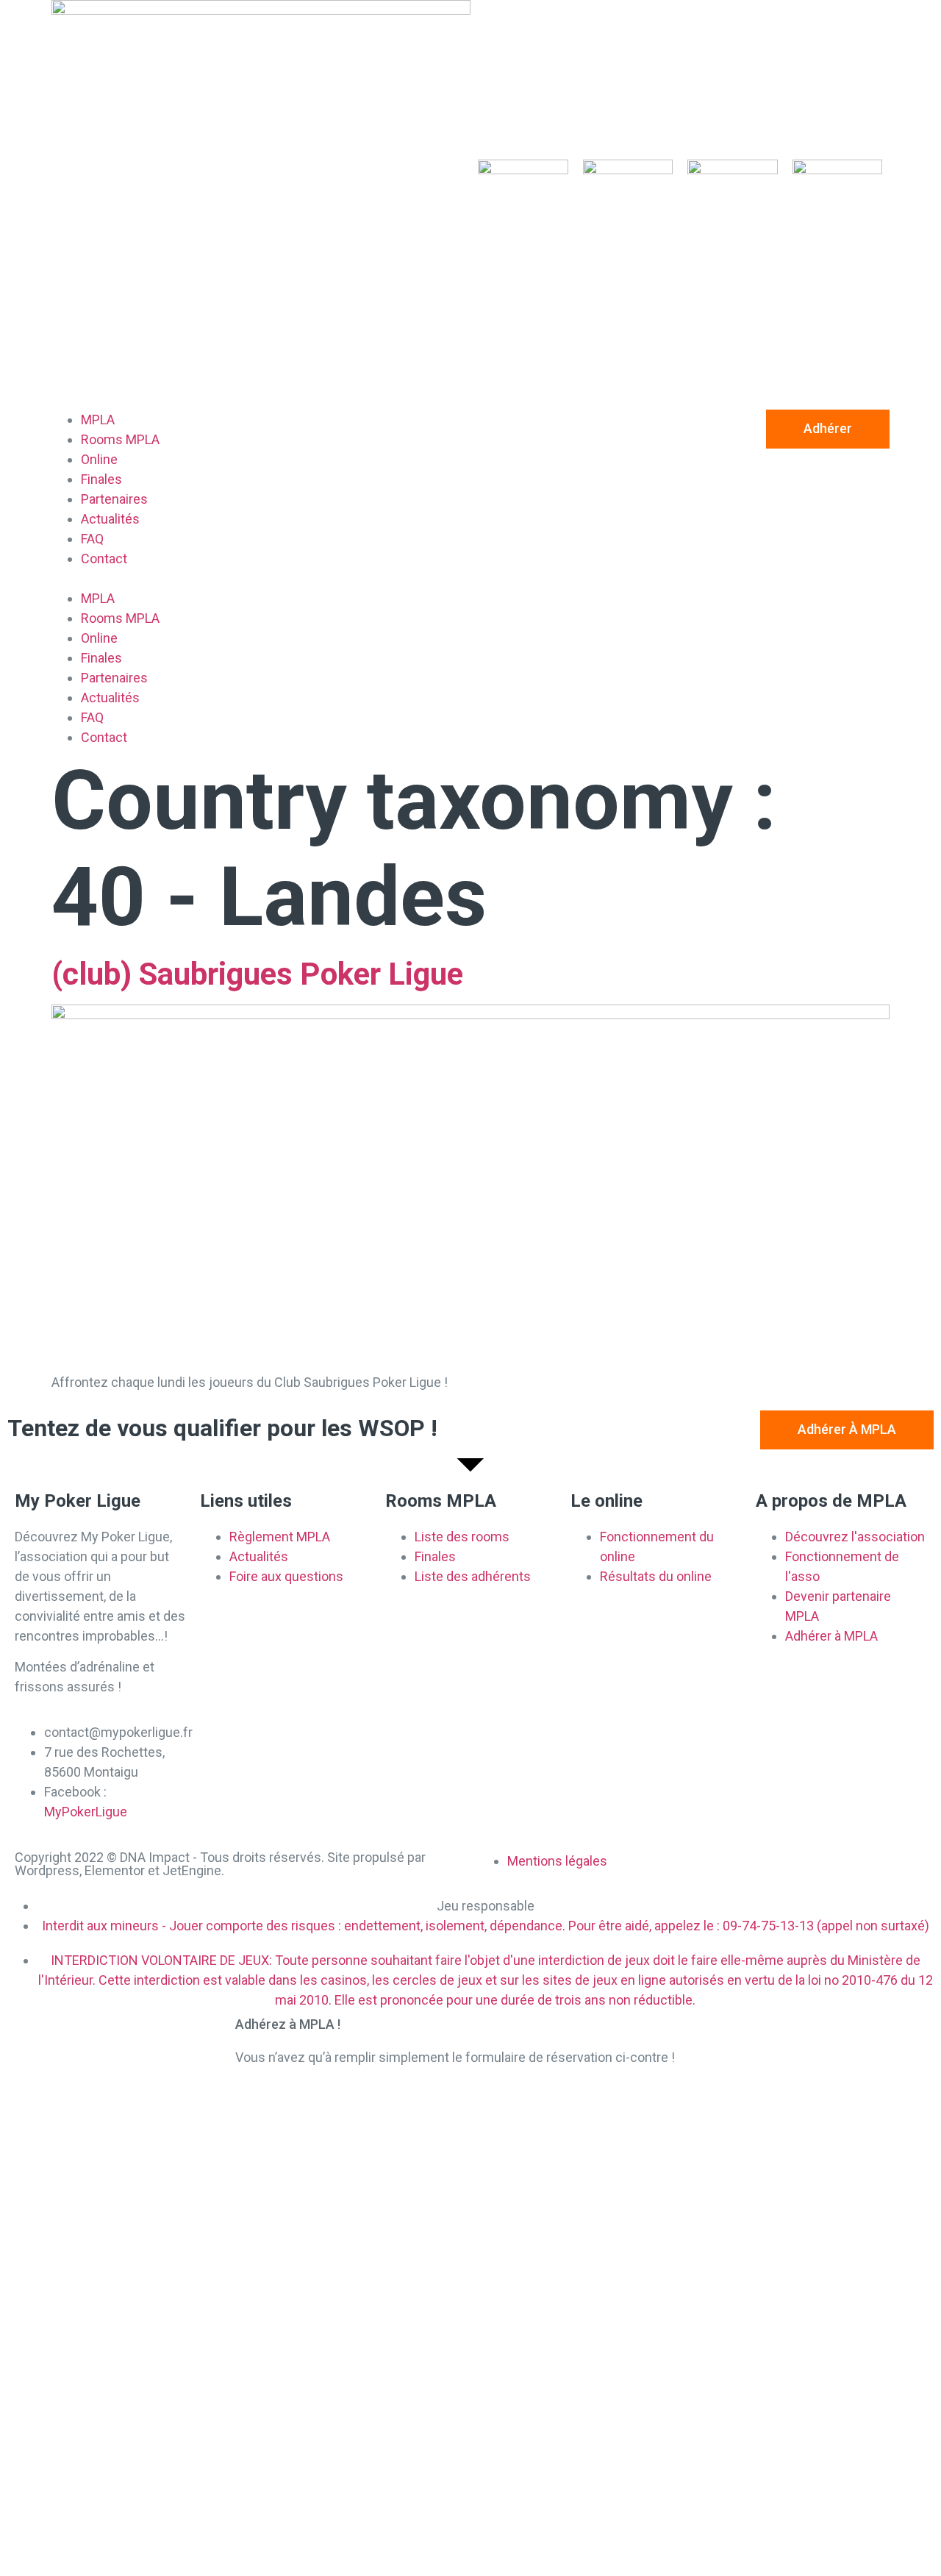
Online (99, 459)
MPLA (98, 420)
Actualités (110, 519)
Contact (104, 559)
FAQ (92, 539)
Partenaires (114, 499)
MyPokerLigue (86, 1812)
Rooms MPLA (120, 439)
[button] (261, 578)
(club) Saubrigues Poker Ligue (257, 974)
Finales (101, 479)
